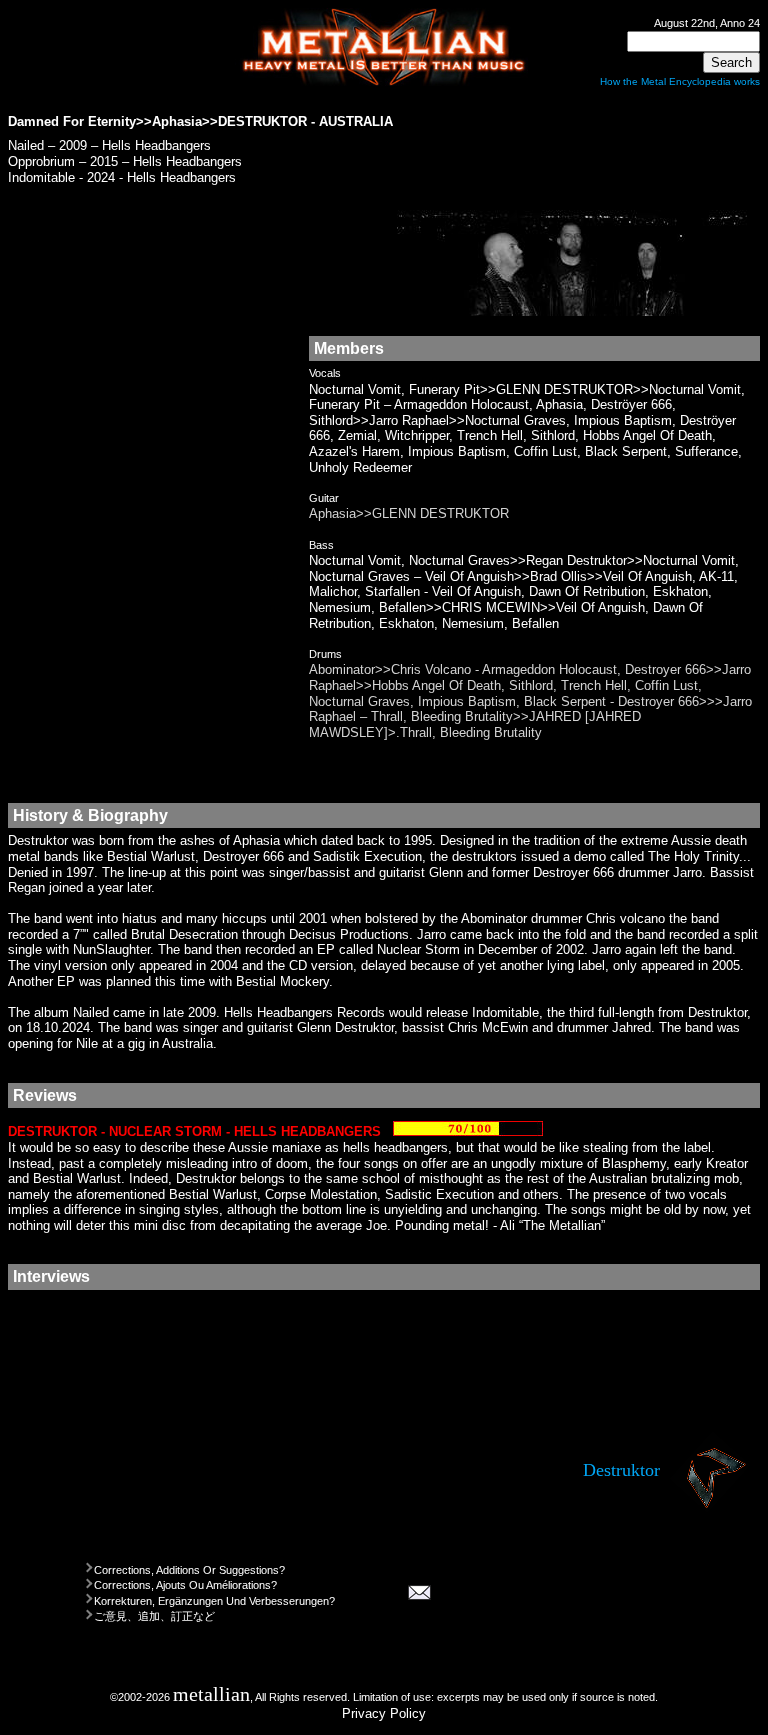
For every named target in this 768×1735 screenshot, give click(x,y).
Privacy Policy (384, 1713)
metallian (211, 1694)
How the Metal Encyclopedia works (680, 81)
